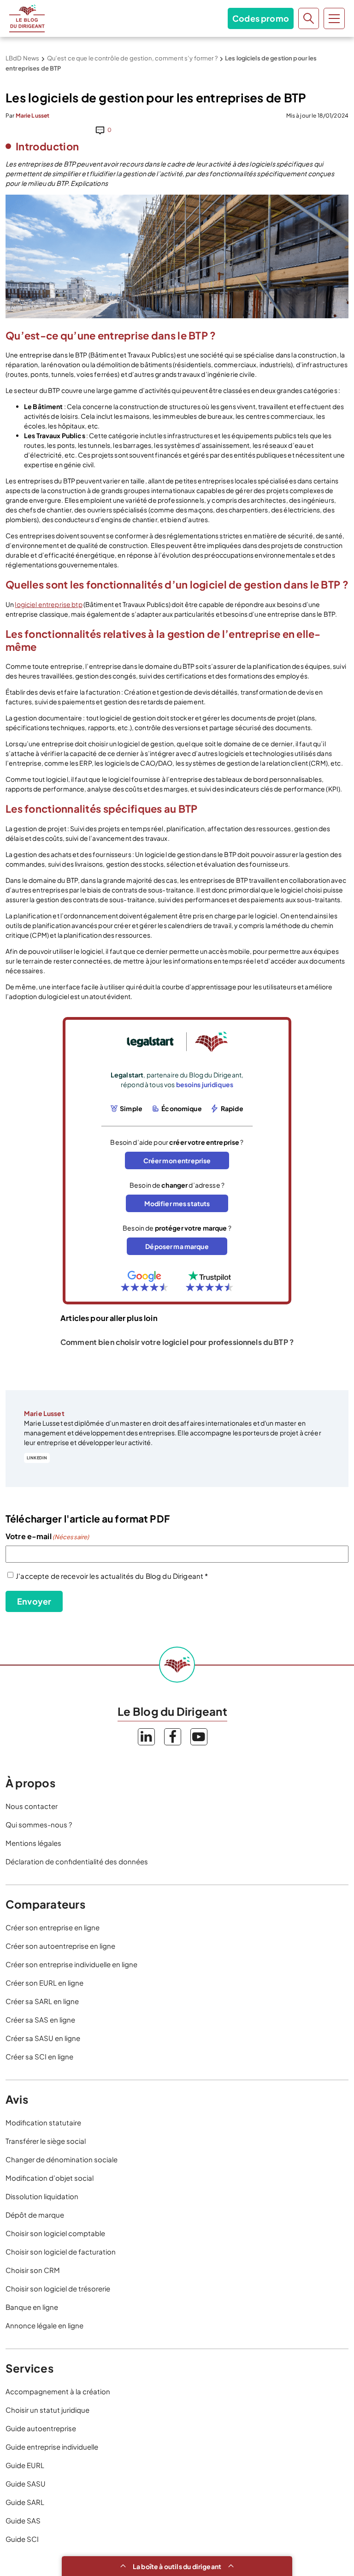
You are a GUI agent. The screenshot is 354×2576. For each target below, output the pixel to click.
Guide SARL (25, 2502)
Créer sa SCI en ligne (39, 2056)
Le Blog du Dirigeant (27, 18)
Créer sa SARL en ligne (42, 2001)
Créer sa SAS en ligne (40, 2020)
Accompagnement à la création (58, 2391)
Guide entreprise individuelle (52, 2447)
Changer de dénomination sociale (62, 2159)
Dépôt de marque (35, 2215)
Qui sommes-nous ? (39, 1824)
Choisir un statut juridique (47, 2410)
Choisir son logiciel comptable (55, 2233)
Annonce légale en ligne (44, 2325)
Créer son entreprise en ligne (53, 1927)
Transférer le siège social (46, 2141)
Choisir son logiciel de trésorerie (58, 2288)
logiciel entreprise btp (48, 604)
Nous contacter (32, 1806)
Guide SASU (26, 2484)
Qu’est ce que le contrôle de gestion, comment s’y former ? (132, 58)
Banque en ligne (32, 2307)
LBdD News (22, 58)
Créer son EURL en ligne (44, 1983)
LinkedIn (37, 1458)
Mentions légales (33, 1843)
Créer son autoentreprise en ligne (60, 1946)
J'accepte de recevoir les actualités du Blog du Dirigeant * (112, 1576)
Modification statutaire (43, 2122)
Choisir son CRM (33, 2270)
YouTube (199, 1737)
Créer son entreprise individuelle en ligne (71, 1964)
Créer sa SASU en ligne (43, 2038)
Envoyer (34, 1601)
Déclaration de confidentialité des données (77, 1861)
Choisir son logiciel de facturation (61, 2252)
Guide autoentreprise (41, 2428)
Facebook (173, 1737)
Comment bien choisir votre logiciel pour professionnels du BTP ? (177, 1342)
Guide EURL (25, 2465)
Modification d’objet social (50, 2178)
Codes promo (261, 18)
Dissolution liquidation (42, 2196)
